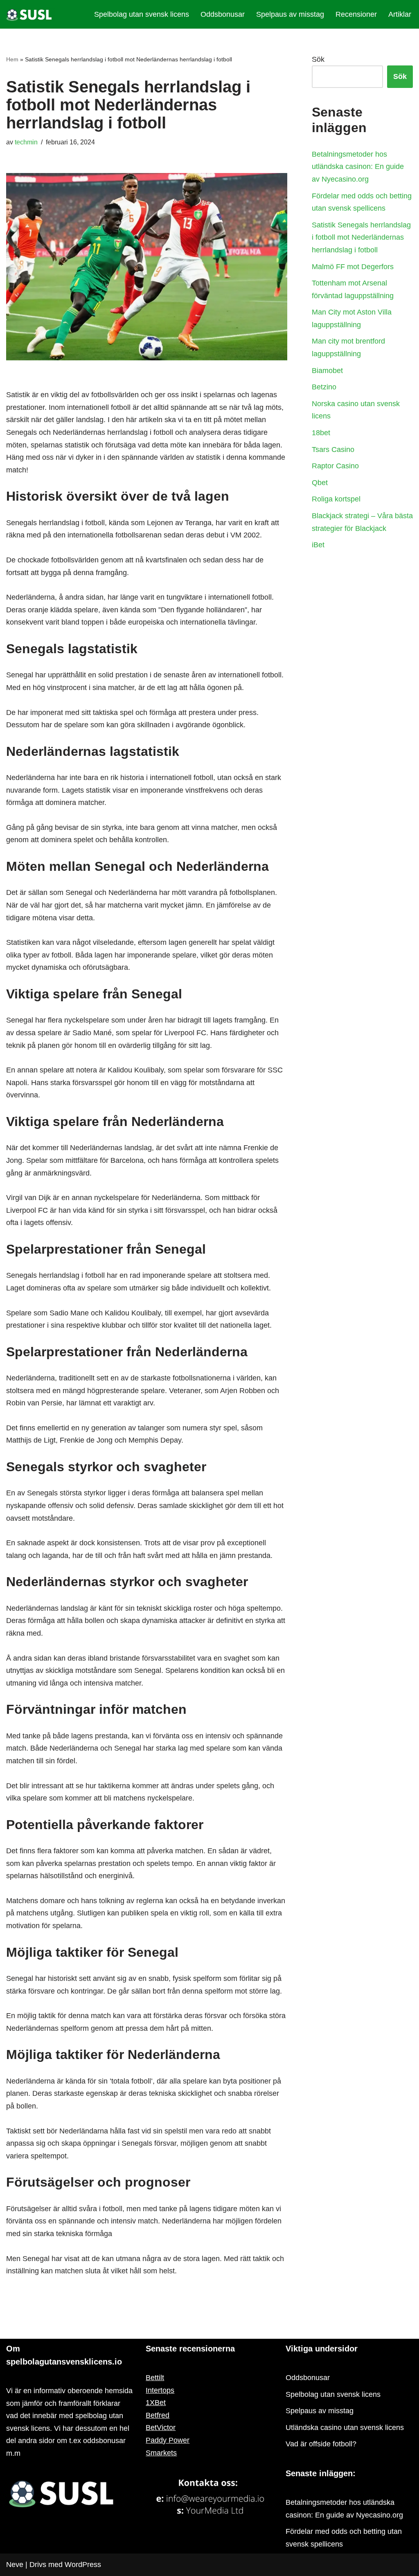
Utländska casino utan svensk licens (345, 2428)
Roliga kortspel (337, 499)
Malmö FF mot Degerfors (353, 267)
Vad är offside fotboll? (322, 2444)
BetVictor (161, 2428)
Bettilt (155, 2378)
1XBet (156, 2403)
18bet (322, 433)
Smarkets (161, 2453)
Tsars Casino (334, 450)
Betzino (325, 387)
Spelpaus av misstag (290, 14)
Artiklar (400, 14)
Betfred (158, 2415)
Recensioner (356, 14)
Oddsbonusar (223, 14)
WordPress (83, 2565)
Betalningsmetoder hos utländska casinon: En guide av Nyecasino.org (358, 167)
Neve (15, 2565)
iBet (319, 545)
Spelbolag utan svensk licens (142, 14)
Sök (318, 59)
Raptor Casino (336, 466)
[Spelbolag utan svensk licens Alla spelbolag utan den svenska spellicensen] (31, 14)
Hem (12, 59)
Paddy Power (168, 2440)
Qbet (321, 483)
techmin (26, 142)
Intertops (160, 2390)
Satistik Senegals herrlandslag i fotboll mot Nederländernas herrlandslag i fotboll (361, 237)
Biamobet (327, 371)
